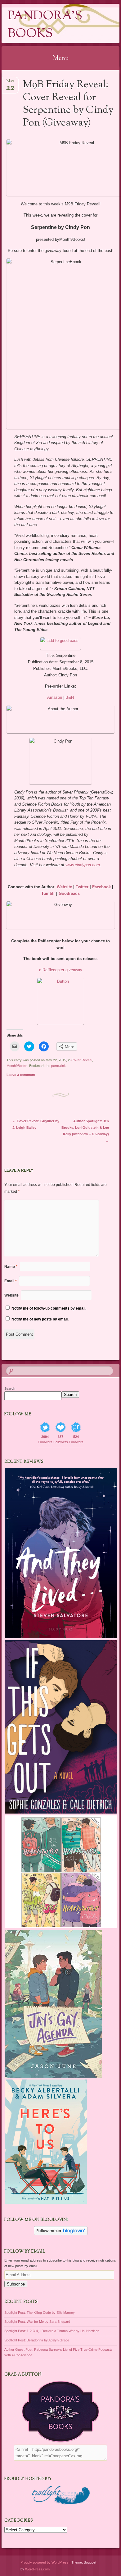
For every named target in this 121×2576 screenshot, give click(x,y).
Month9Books (17, 1066)
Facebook (101, 887)
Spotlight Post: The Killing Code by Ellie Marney (40, 2313)
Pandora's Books (45, 25)
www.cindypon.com (83, 865)
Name (11, 1267)
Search (10, 1389)
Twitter (82, 887)
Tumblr (48, 893)
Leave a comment (21, 1075)
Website (64, 887)
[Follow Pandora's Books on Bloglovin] (61, 2234)
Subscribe (16, 2284)
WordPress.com (37, 2569)
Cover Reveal (82, 1060)
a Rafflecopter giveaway (61, 970)
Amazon (55, 697)
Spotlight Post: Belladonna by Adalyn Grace (37, 2340)
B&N (70, 697)
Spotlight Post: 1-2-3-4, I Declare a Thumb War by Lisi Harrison (52, 2331)
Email (11, 1281)
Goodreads (69, 893)
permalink (58, 1066)
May (10, 83)
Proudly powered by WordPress (45, 2562)
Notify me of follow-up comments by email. (49, 1308)
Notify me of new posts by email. (40, 1319)
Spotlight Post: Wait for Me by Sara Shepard (37, 2322)
